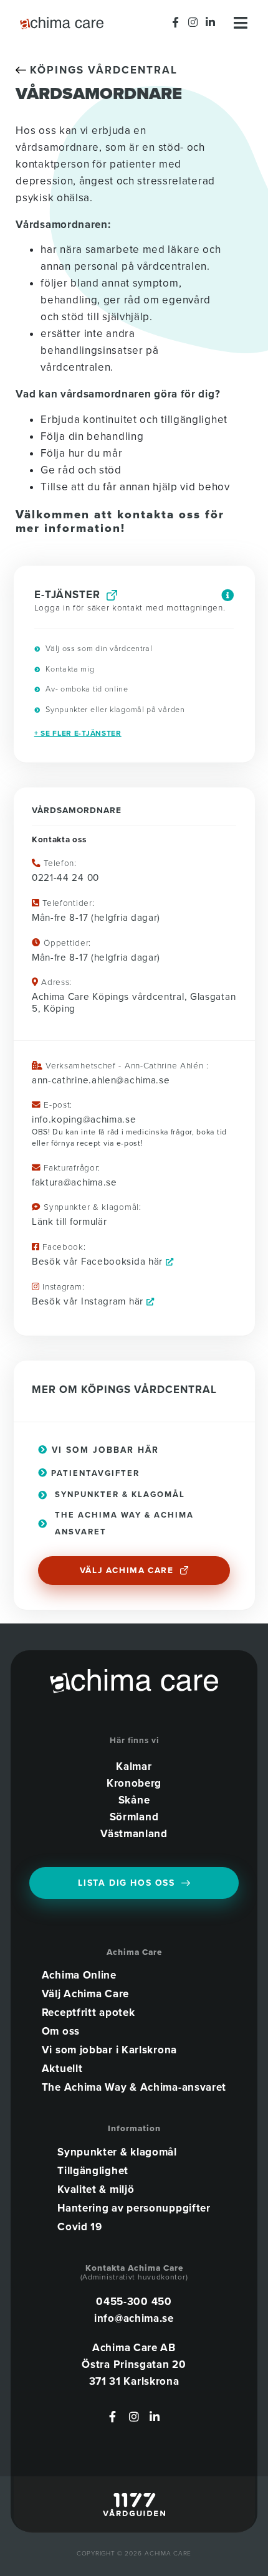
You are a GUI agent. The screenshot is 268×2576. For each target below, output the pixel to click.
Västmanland (134, 1834)
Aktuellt (62, 2069)
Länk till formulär (69, 1222)
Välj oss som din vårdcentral (98, 649)
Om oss (61, 2032)
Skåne (134, 1800)
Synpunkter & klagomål (117, 2152)
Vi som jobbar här (103, 1450)
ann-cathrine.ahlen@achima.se (101, 1080)
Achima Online (79, 1975)
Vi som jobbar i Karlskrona (109, 2050)
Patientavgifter (94, 1473)
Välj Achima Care (85, 1994)
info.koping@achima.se (84, 1119)
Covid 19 (80, 2227)
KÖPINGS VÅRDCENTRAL (102, 70)
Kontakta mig (69, 669)
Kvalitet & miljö (96, 2190)
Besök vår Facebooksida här (99, 1262)
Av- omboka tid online (85, 689)
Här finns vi (134, 1741)
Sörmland (134, 1817)
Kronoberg (134, 1783)
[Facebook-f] (176, 22)
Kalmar (134, 1766)
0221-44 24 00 (65, 878)
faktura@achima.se (74, 1182)
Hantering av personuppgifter (134, 2208)
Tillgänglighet (93, 2171)
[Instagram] (193, 22)
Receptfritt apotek (89, 2013)
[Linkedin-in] (210, 22)
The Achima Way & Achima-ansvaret (134, 2088)
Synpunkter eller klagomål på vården (114, 710)
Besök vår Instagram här (89, 1301)
